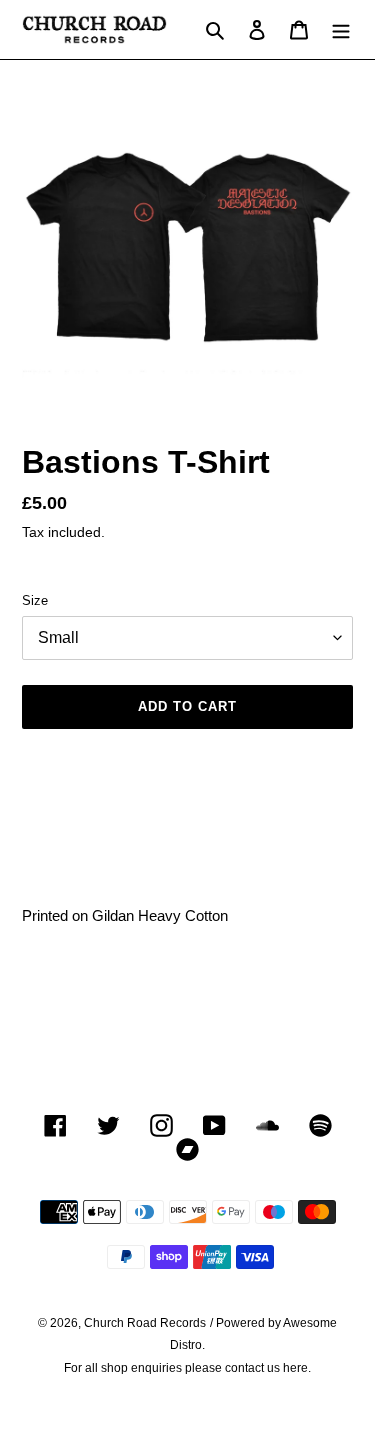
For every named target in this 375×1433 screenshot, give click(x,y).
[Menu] (341, 29)
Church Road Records (145, 1323)
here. (297, 1368)
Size (35, 600)
